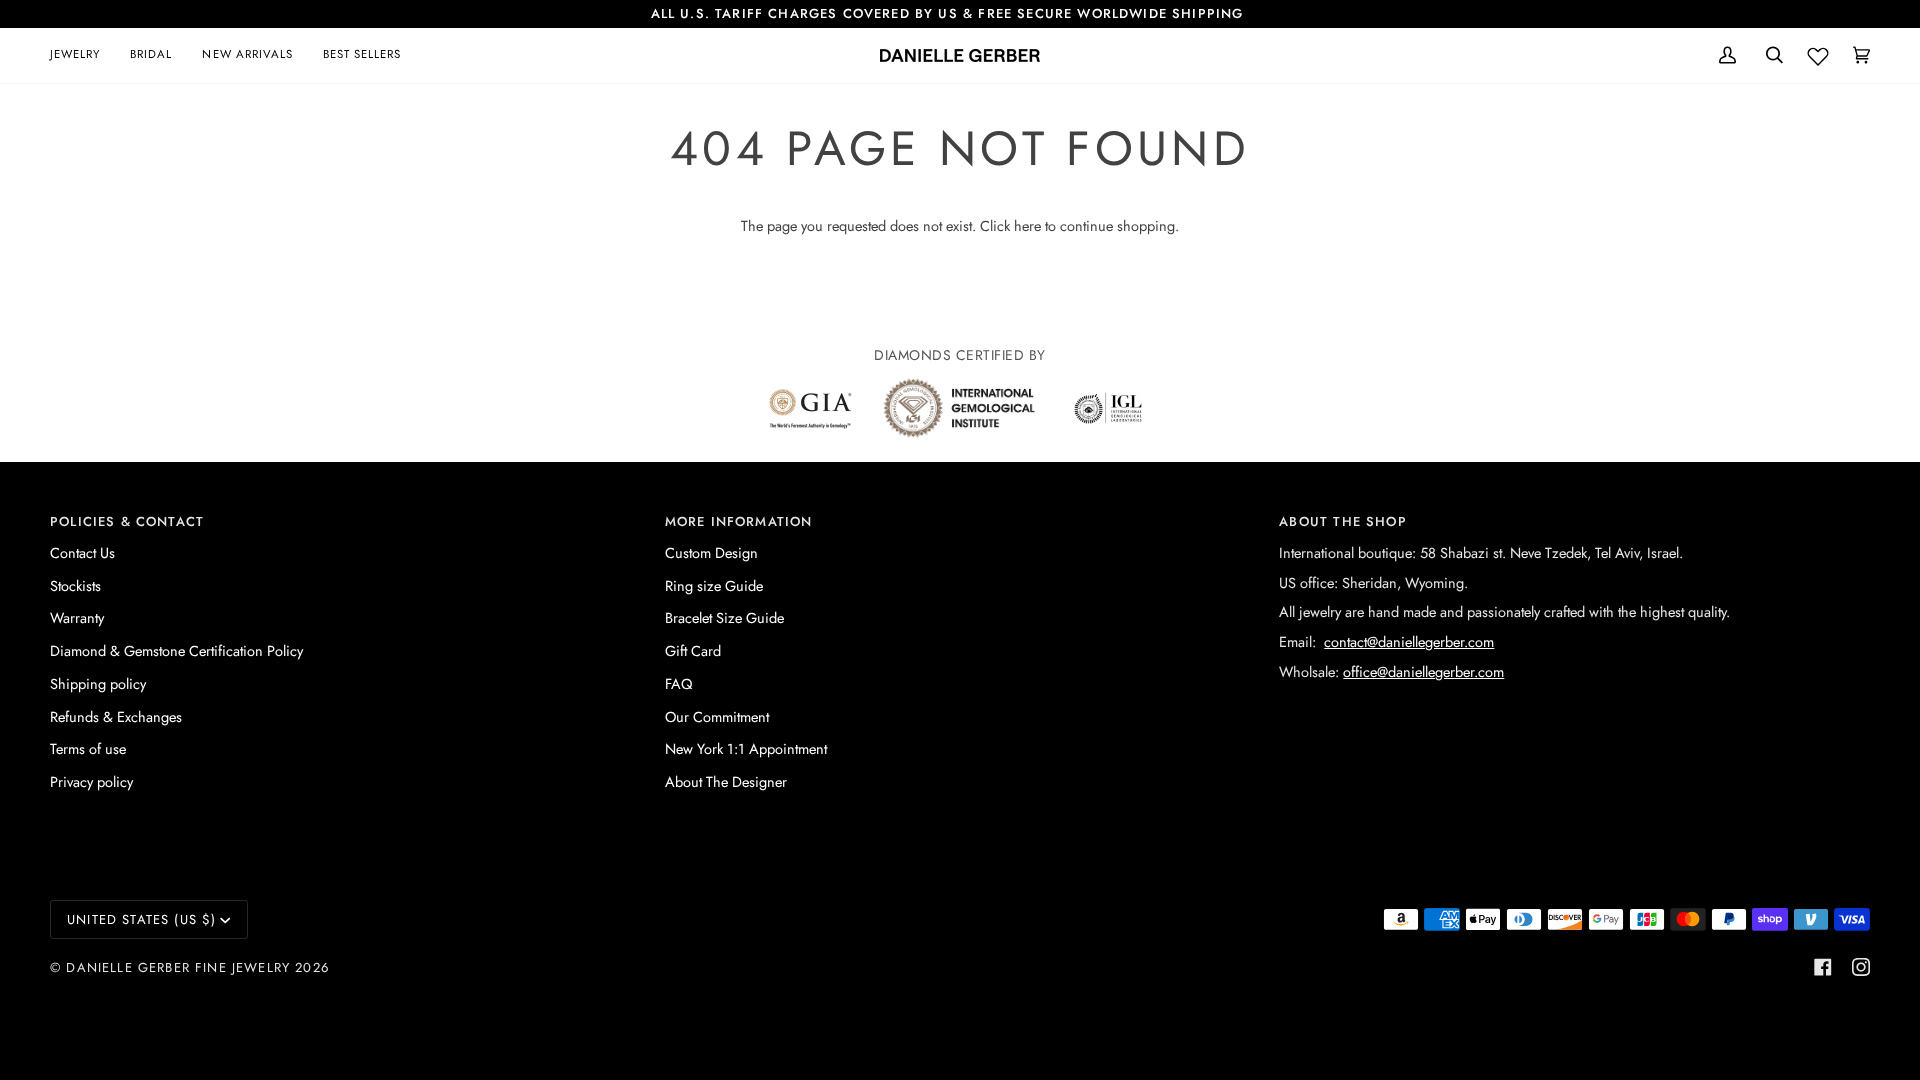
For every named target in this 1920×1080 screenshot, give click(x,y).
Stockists (75, 585)
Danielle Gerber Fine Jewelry (178, 967)
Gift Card (693, 650)
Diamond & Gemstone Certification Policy (176, 650)
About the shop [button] (1342, 521)
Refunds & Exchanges (116, 716)
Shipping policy (98, 683)
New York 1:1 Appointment (746, 748)
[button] (82, 55)
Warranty (77, 617)
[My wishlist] (1818, 52)
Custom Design (711, 552)
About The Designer (726, 781)
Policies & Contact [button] (127, 521)
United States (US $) (141, 919)
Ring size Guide (714, 585)
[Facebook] (1823, 967)
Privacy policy (91, 781)
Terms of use (88, 748)
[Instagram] (1861, 967)
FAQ (678, 683)
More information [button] (739, 521)
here (1027, 225)
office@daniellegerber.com (1423, 671)
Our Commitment (717, 716)
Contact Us (82, 552)
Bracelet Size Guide (724, 617)
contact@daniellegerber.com (1409, 641)
